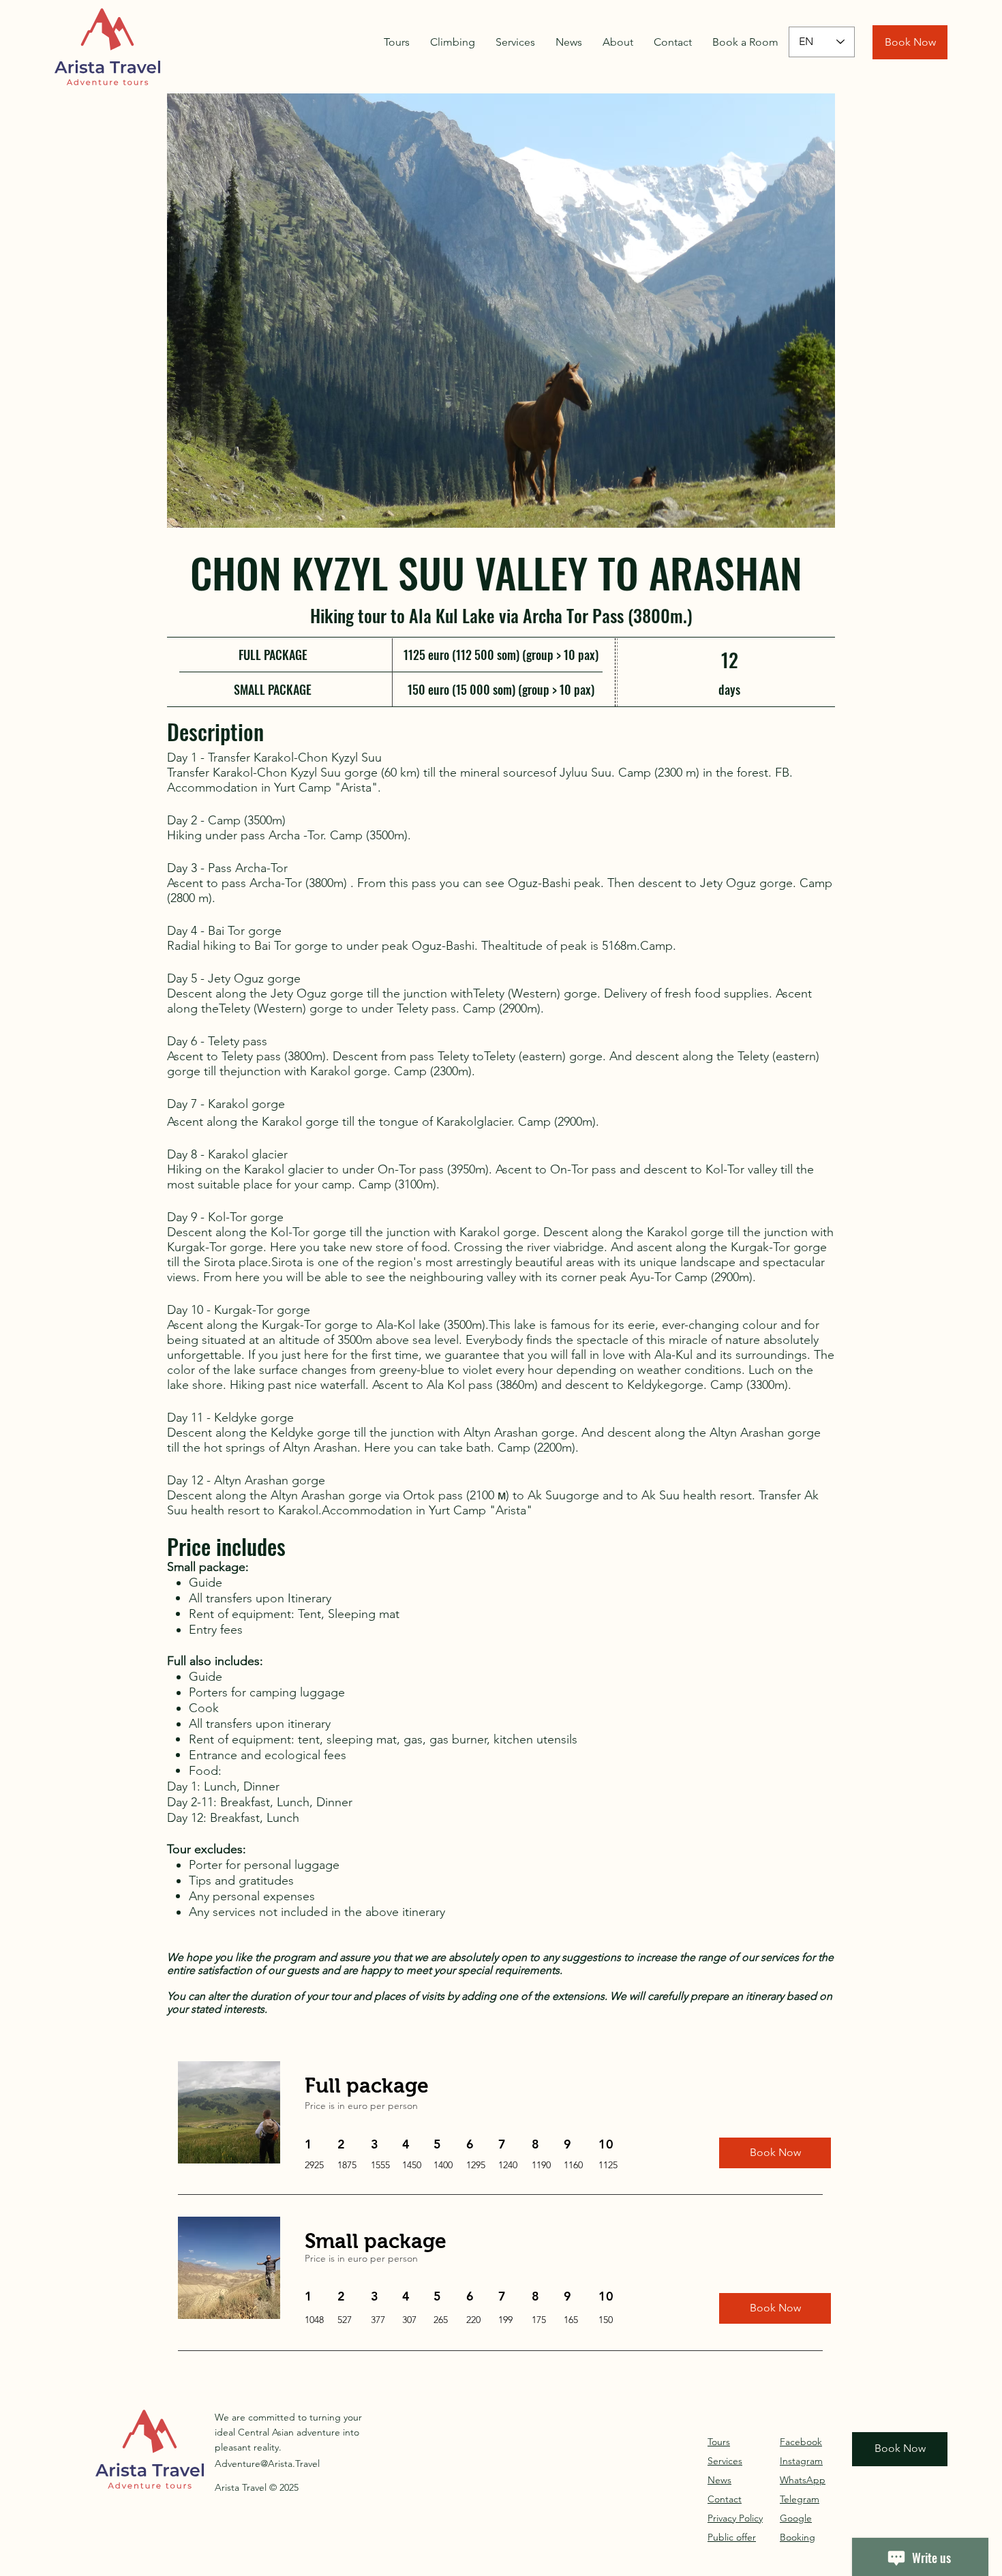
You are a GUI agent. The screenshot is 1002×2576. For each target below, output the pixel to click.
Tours (719, 2442)
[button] (501, 311)
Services (725, 2461)
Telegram (800, 2499)
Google (796, 2518)
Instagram (801, 2461)
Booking (798, 2537)
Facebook (801, 2442)
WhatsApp (803, 2480)
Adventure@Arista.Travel (267, 2463)
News (719, 2480)
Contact (725, 2499)
